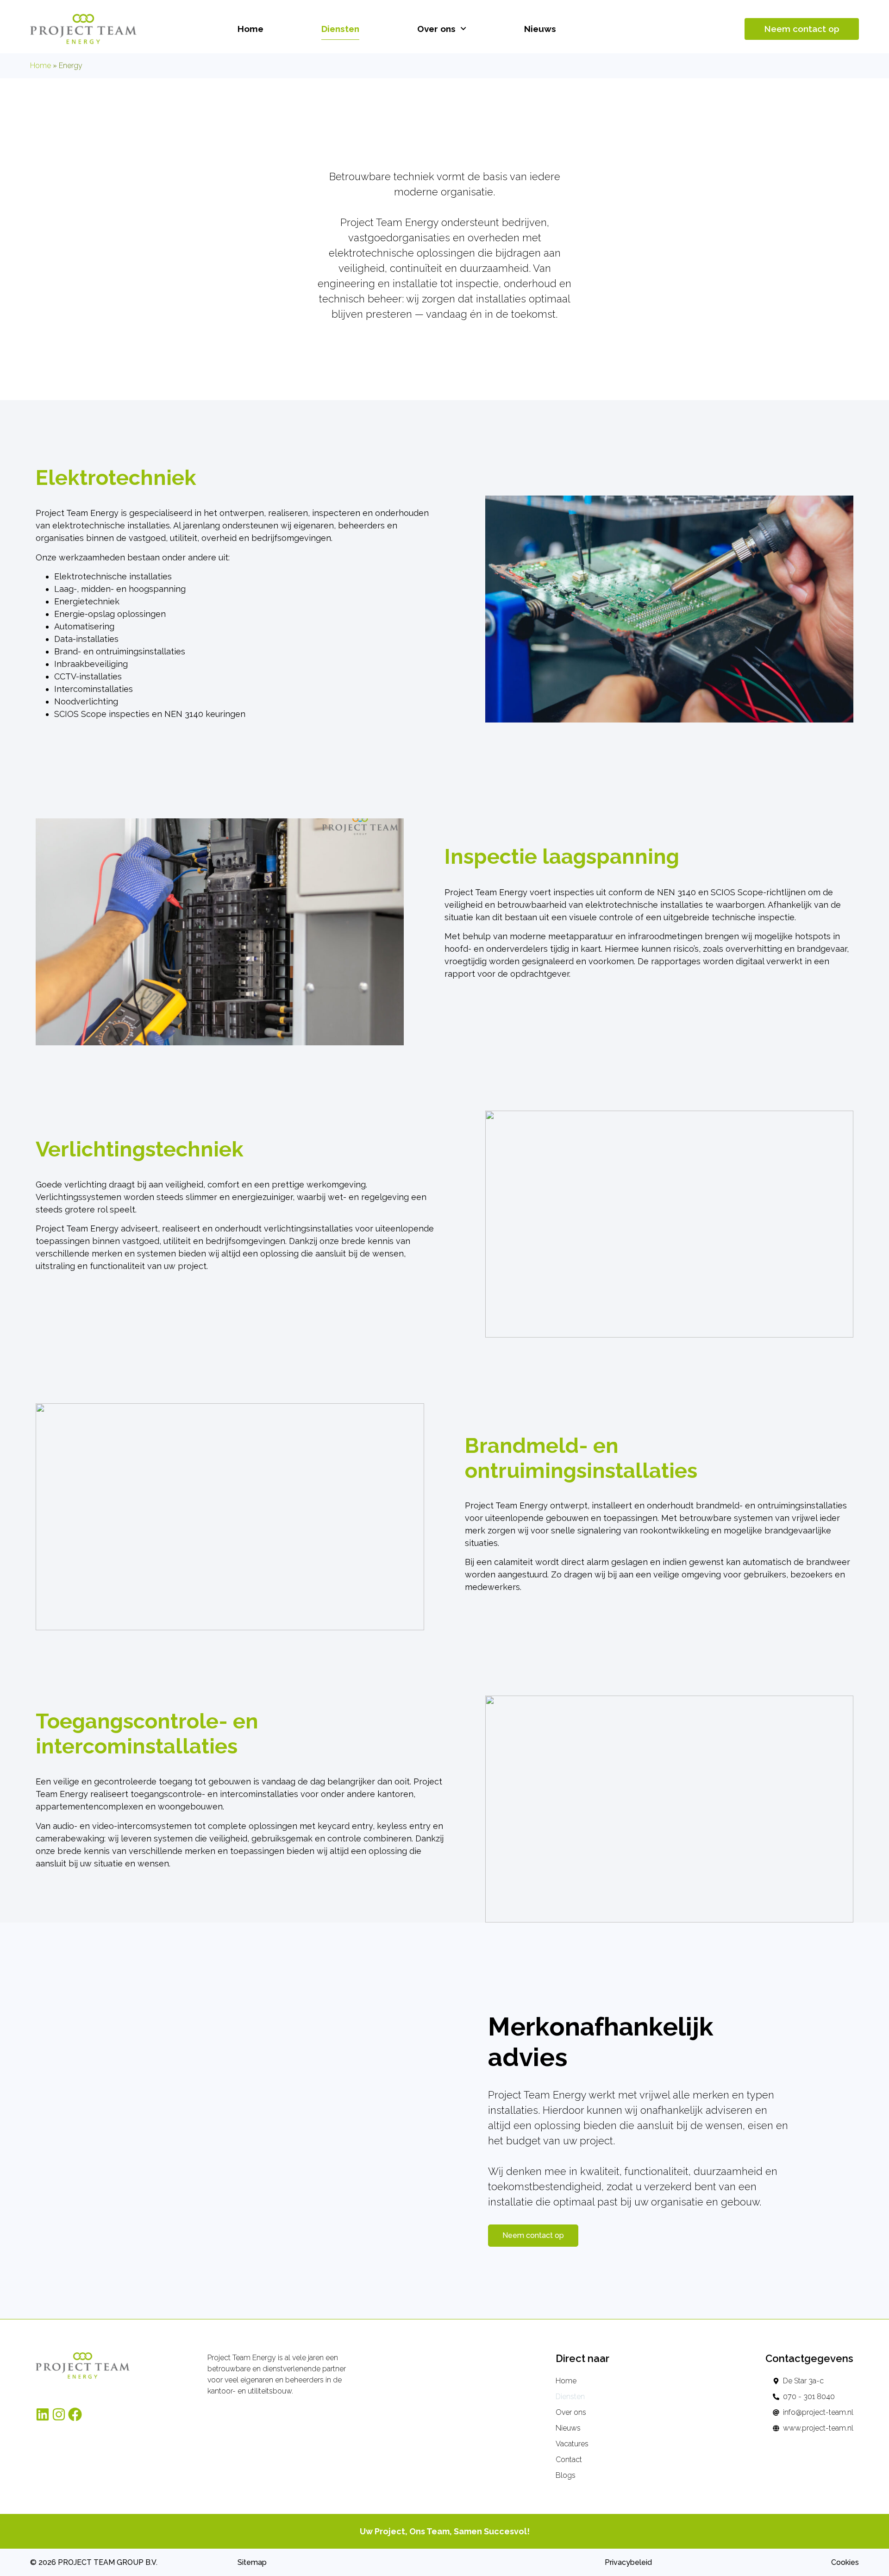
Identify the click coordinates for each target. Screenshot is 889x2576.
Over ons (436, 29)
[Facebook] (75, 2414)
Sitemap (252, 2562)
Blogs (566, 2475)
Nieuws (540, 29)
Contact (569, 2460)
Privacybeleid (628, 2562)
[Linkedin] (43, 2414)
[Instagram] (59, 2414)
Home (250, 29)
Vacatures (572, 2444)
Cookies (845, 2562)
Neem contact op (802, 29)
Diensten (340, 29)
